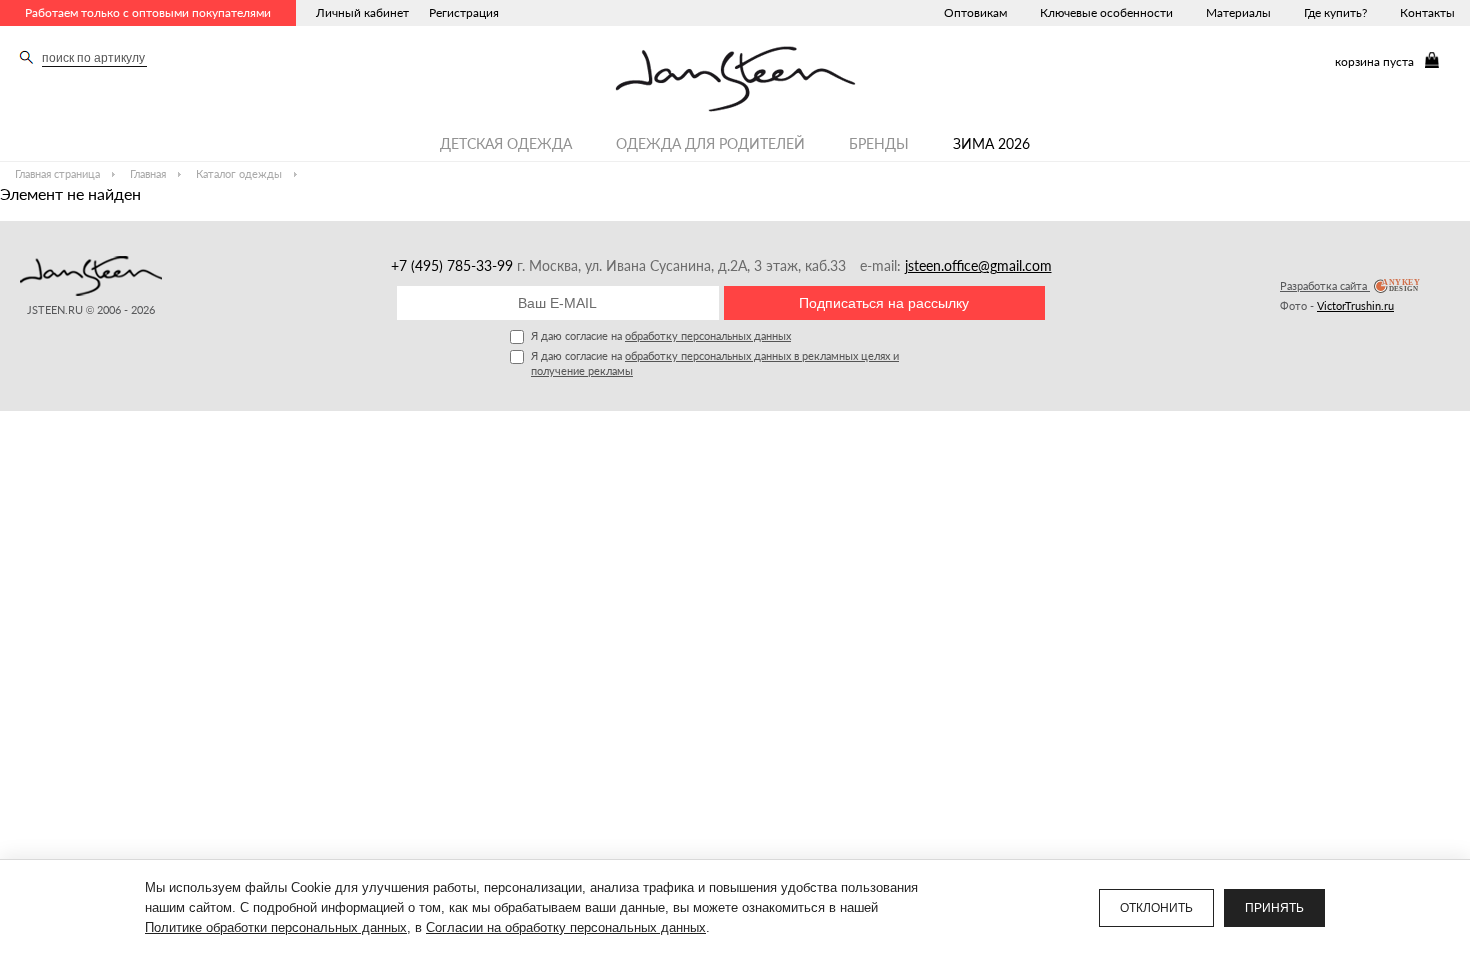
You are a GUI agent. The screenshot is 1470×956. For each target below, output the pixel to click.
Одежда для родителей (710, 143)
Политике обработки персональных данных (276, 927)
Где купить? (1335, 12)
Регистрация (464, 12)
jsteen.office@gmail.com (978, 265)
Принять (1274, 908)
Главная (148, 173)
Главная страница (57, 173)
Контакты (1427, 12)
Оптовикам (975, 12)
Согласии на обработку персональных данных (566, 927)
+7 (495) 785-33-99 (454, 265)
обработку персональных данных (708, 335)
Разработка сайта (1325, 285)
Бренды (879, 143)
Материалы (1238, 12)
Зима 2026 (991, 143)
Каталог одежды (239, 173)
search (26, 57)
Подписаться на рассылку (884, 303)
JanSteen (735, 79)
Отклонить (1156, 908)
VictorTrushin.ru (1355, 305)
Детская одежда (506, 143)
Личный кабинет (362, 12)
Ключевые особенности (1106, 12)
